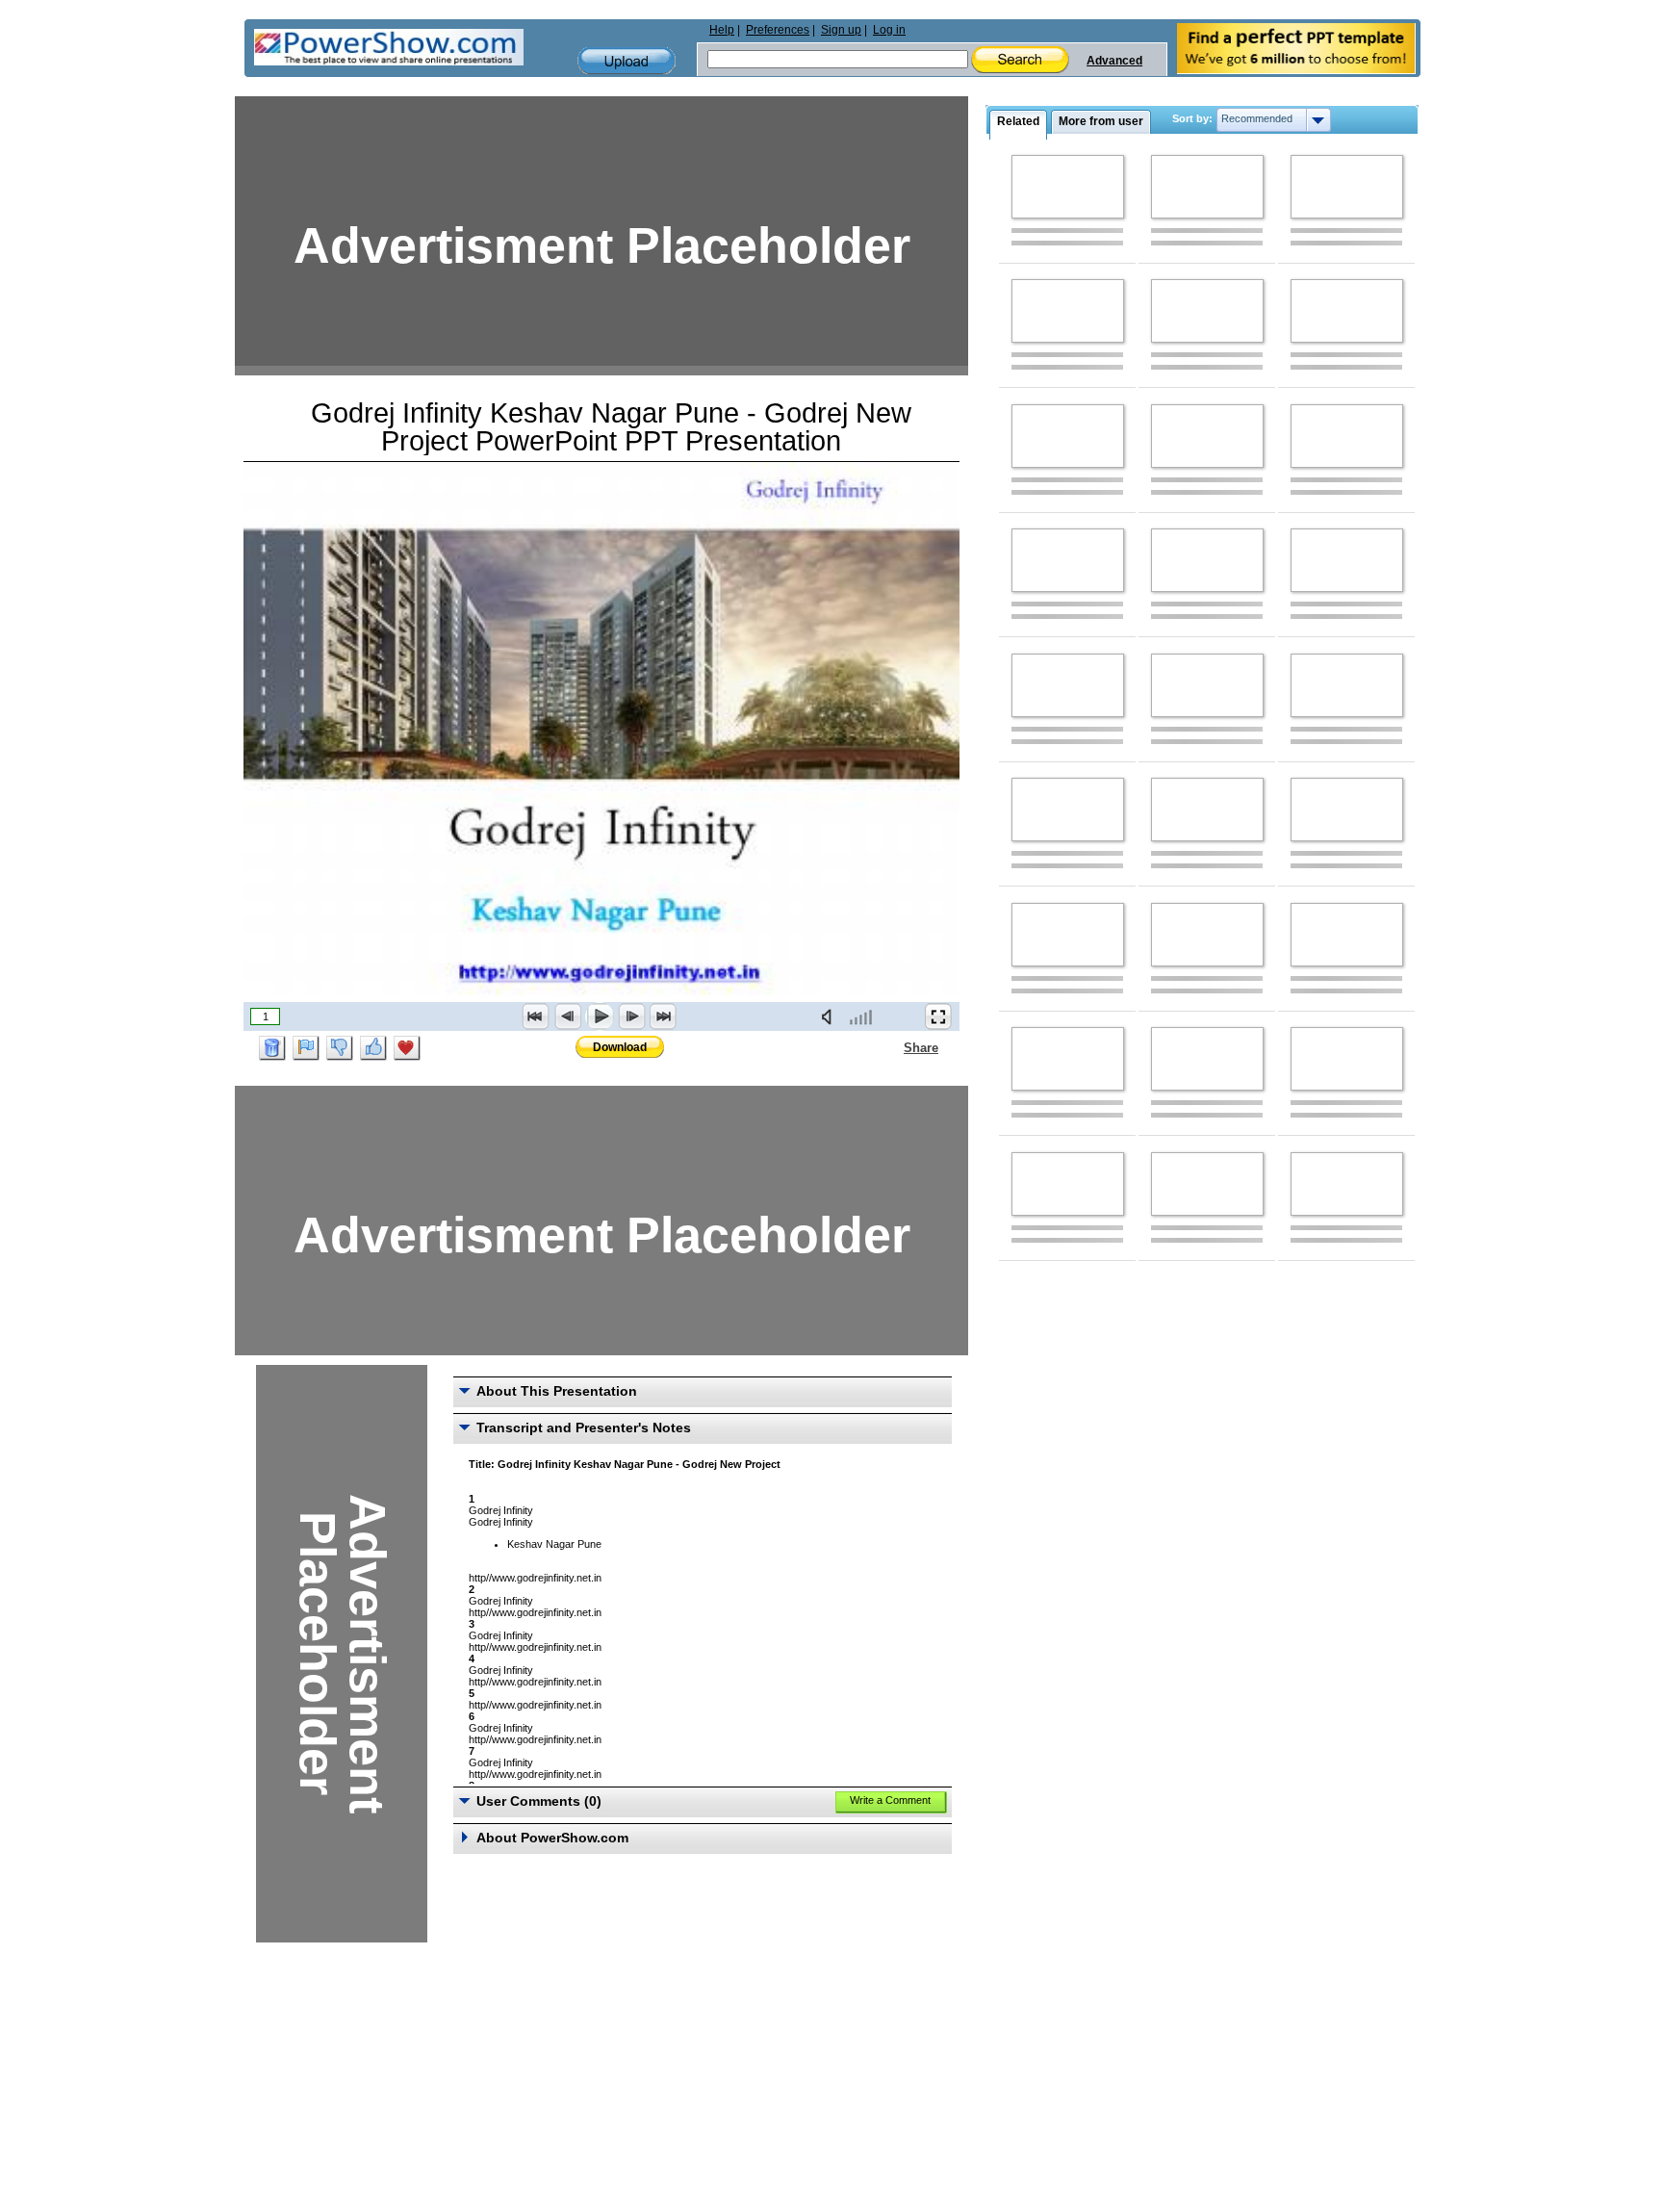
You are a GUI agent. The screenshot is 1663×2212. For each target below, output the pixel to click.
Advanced (1114, 61)
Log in (889, 30)
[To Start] (536, 1016)
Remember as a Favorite (407, 1048)
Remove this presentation (272, 1048)
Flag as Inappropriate (306, 1048)
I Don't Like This (340, 1048)
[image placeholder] (1068, 187)
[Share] (892, 1047)
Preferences (778, 30)
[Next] (631, 1016)
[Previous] (568, 1016)
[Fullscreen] (938, 1016)
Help (722, 30)
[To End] (663, 1016)
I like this (373, 1048)
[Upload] (627, 61)
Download (620, 1047)
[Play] (600, 1016)
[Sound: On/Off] (831, 1016)
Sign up (841, 30)
